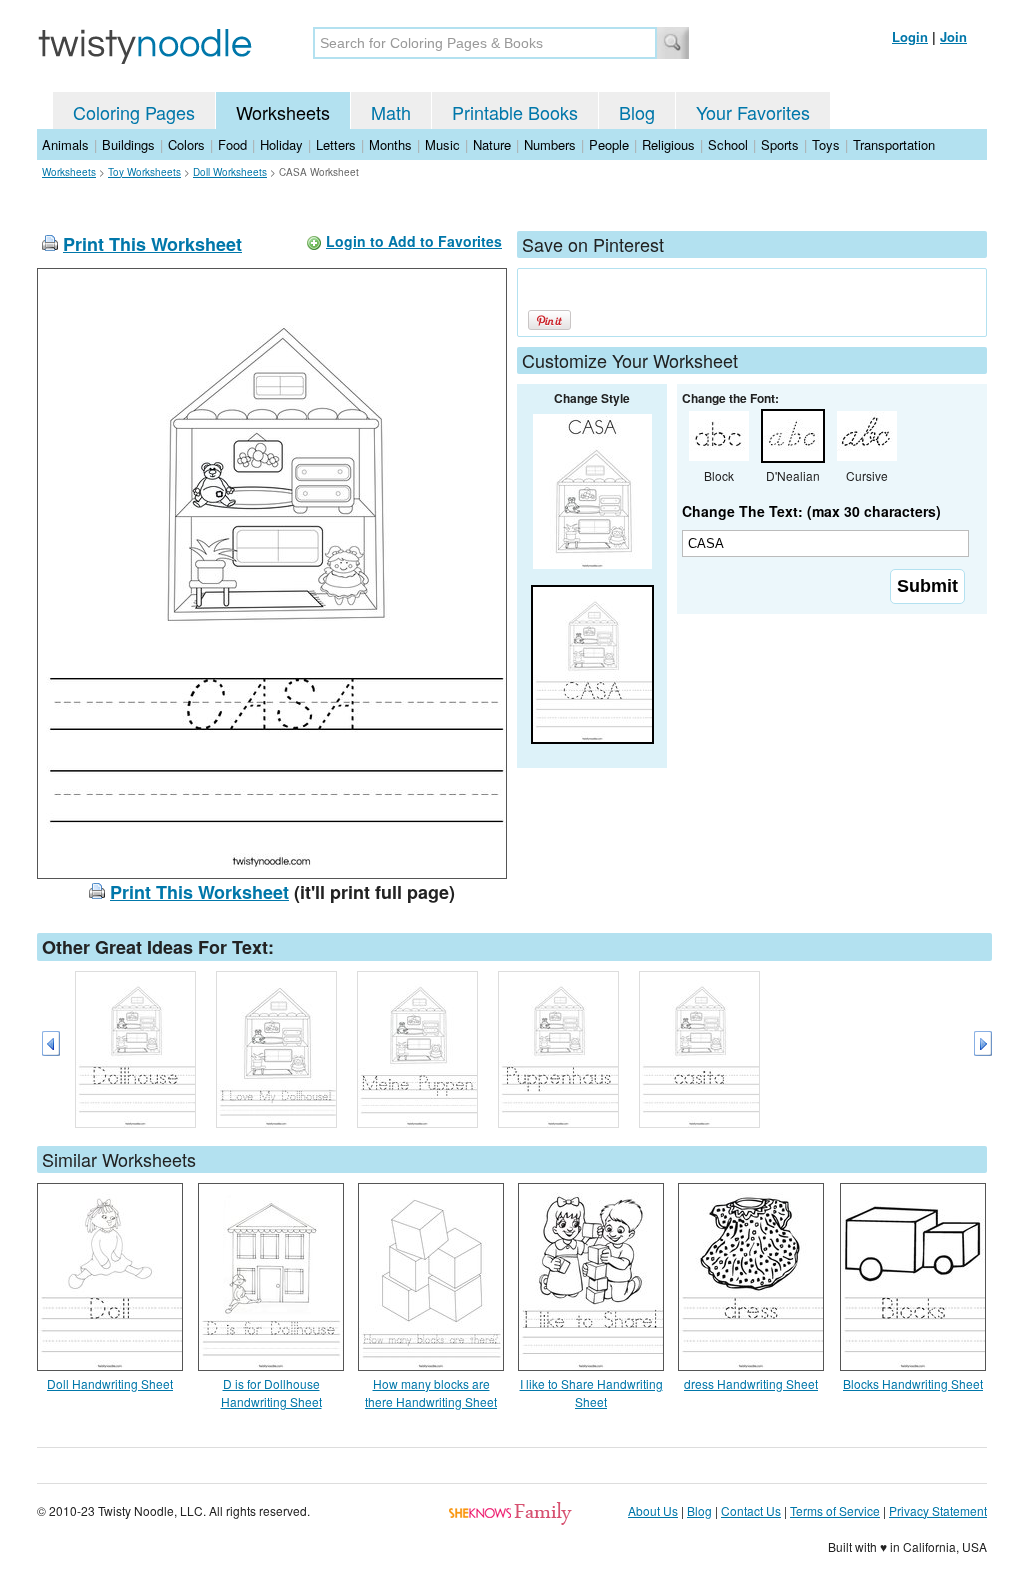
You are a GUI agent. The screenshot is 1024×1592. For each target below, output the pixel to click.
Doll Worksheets (230, 172)
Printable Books (515, 112)
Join (953, 36)
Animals (65, 144)
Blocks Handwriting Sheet (913, 1383)
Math (391, 112)
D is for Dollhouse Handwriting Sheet (271, 1392)
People (609, 144)
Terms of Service (835, 1510)
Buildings (128, 144)
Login (910, 36)
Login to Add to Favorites (414, 241)
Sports (780, 144)
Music (442, 144)
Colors (186, 144)
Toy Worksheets (144, 172)
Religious (668, 144)
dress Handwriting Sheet (751, 1383)
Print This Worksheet (152, 244)
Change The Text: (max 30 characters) (811, 511)
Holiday (281, 144)
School (728, 144)
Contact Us (751, 1510)
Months (390, 144)
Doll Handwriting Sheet (110, 1383)
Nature (492, 144)
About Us (653, 1510)
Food (232, 144)
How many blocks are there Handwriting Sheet (431, 1392)
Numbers (550, 144)
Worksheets (283, 112)
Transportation (894, 144)
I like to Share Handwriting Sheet (591, 1392)
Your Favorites (753, 112)
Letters (336, 144)
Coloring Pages (134, 112)
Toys (826, 144)
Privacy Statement (938, 1510)
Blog (637, 112)
